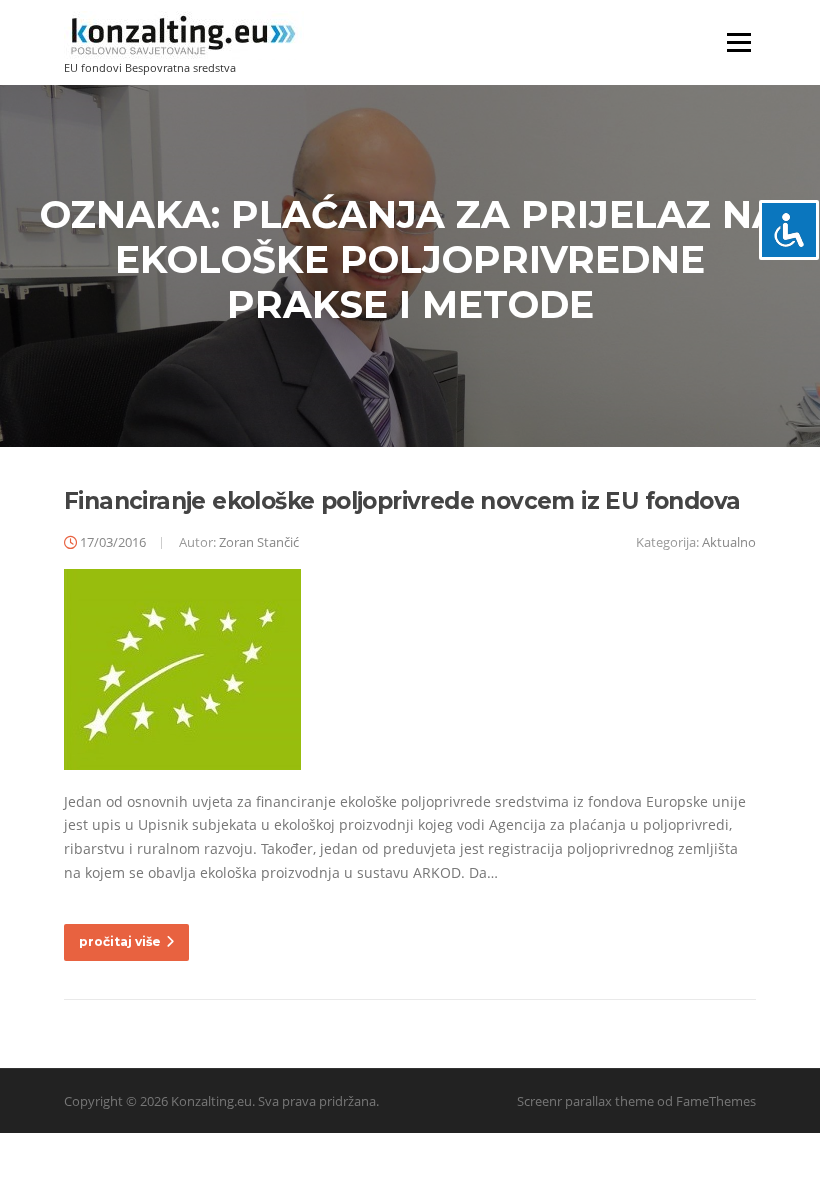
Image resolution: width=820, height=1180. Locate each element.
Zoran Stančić (259, 542)
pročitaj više (120, 941)
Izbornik (738, 42)
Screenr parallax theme (585, 1101)
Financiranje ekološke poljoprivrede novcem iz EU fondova (402, 501)
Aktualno (729, 542)
